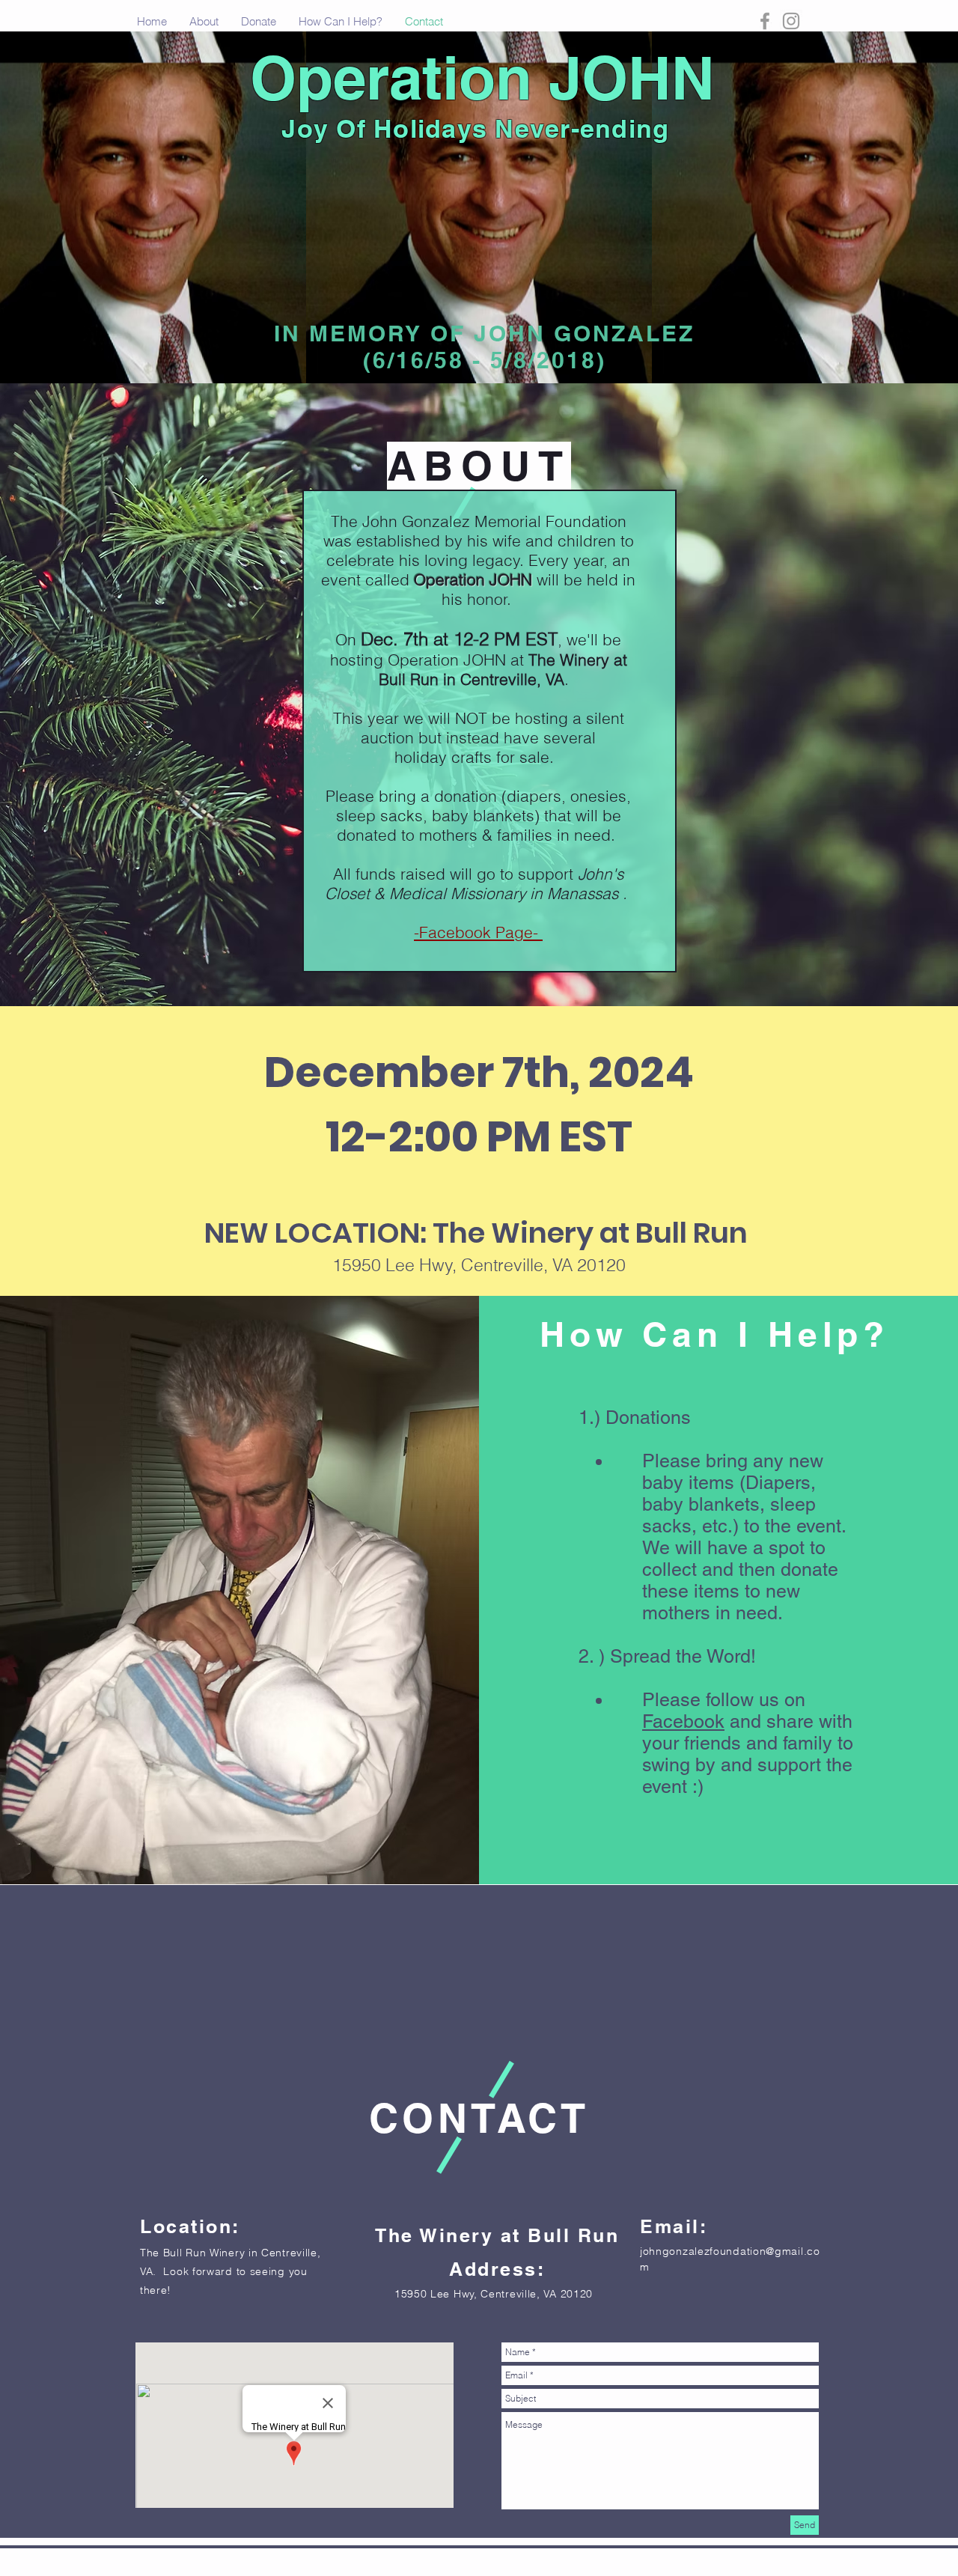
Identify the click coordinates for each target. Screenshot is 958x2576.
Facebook (683, 1721)
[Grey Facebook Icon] (765, 21)
